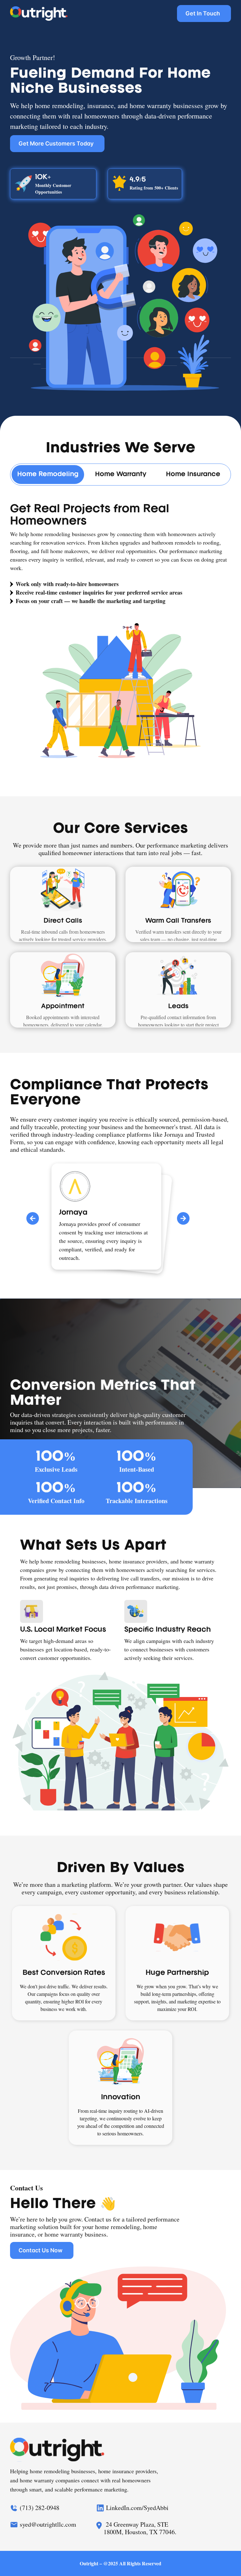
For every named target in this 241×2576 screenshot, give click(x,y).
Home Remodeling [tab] (48, 475)
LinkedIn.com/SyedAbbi (137, 2508)
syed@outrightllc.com (48, 2525)
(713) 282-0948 (40, 2508)
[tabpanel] (120, 635)
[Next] (183, 1218)
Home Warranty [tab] (121, 475)
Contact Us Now (40, 2250)
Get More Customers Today (56, 143)
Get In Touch (203, 13)
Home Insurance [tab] (193, 475)
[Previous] (33, 1218)
